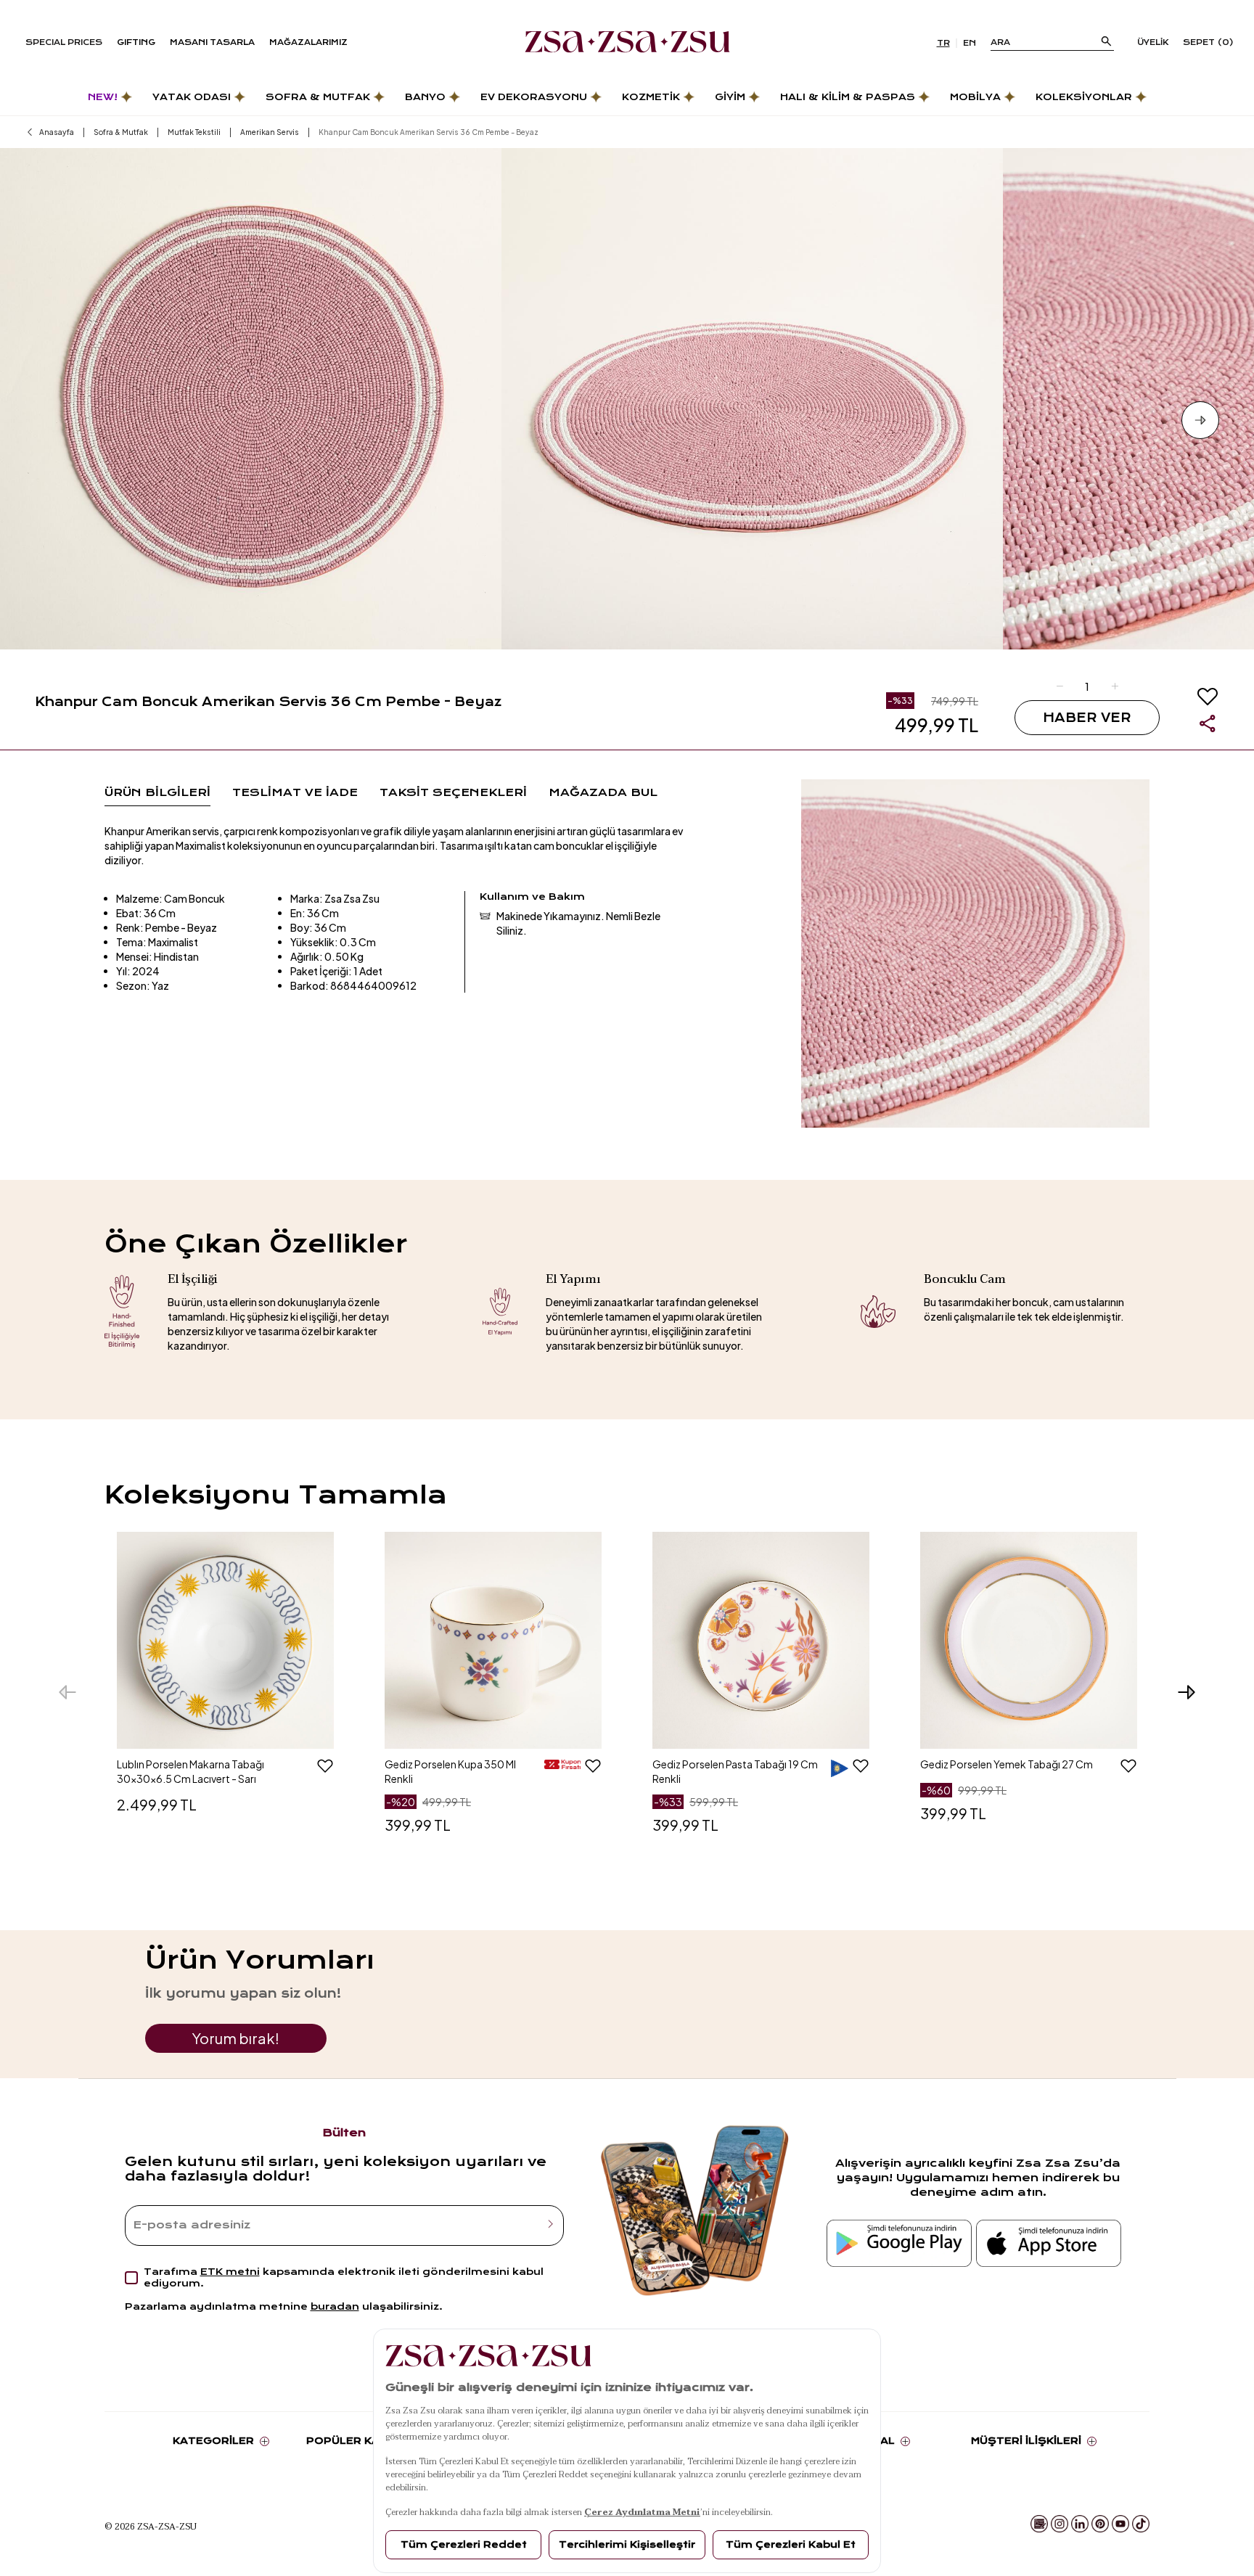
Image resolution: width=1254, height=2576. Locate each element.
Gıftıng (136, 42)
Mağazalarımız (308, 42)
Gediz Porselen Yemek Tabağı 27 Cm (1007, 1764)
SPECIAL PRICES (64, 42)
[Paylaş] (1208, 723)
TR (943, 43)
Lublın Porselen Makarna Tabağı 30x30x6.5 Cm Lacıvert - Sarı (190, 1771)
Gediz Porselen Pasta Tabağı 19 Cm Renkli (735, 1771)
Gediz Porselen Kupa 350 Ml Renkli (450, 1771)
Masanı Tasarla (212, 42)
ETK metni (230, 2272)
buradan (335, 2306)
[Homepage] (627, 43)
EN (970, 43)
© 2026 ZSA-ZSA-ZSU (151, 2526)
